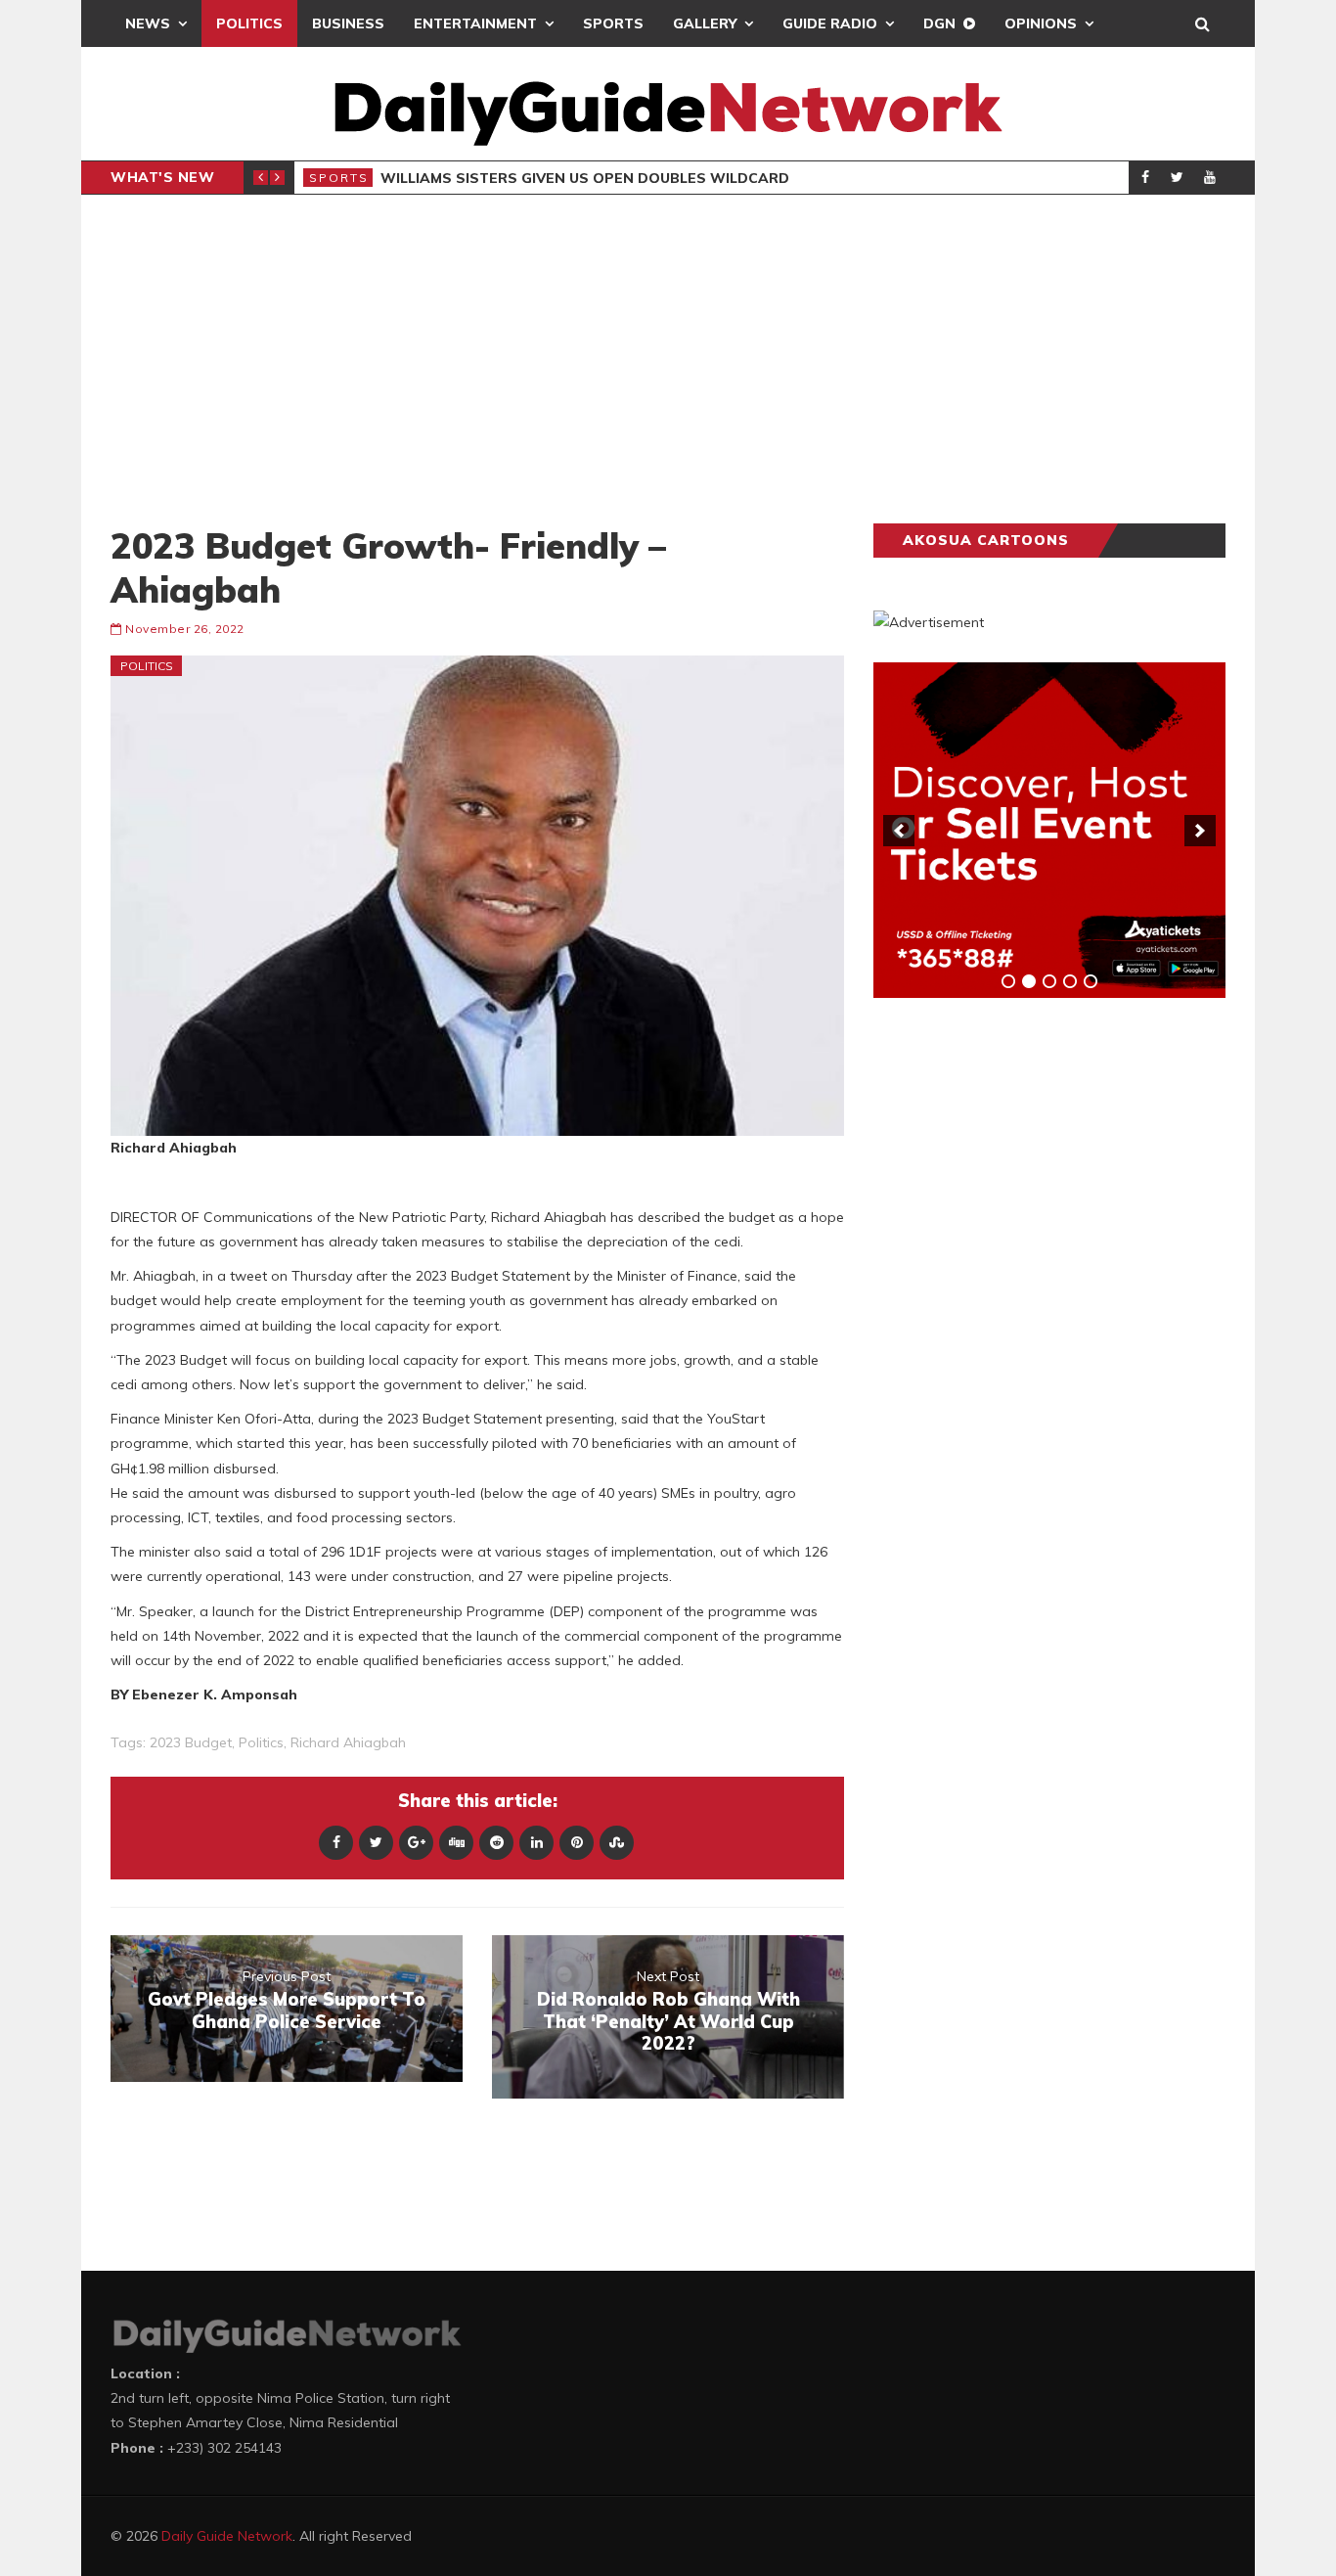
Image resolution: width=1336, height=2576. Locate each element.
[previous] (899, 831)
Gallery (705, 23)
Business (348, 23)
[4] (1070, 981)
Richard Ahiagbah (348, 1742)
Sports (613, 23)
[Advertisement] (668, 359)
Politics (249, 23)
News (148, 23)
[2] (1029, 981)
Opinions (1041, 23)
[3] (1049, 981)
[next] (1200, 831)
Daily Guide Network (227, 2536)
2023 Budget (191, 1742)
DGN (939, 23)
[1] (1008, 981)
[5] (1091, 981)
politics (261, 1742)
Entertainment (475, 23)
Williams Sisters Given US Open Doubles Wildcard (585, 178)
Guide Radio (830, 23)
